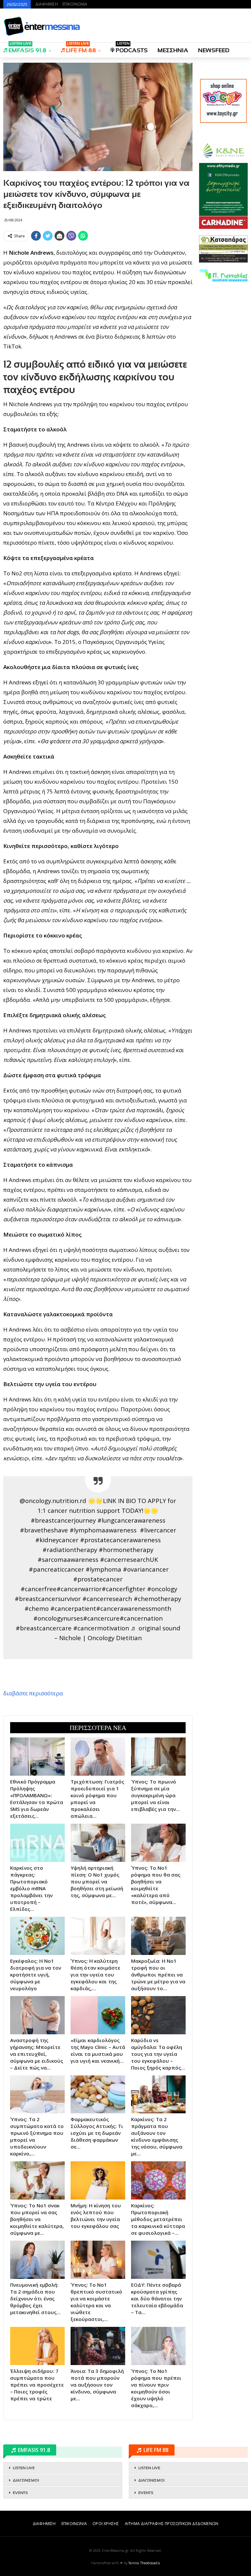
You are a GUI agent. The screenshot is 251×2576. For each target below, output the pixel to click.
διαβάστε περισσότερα (33, 1693)
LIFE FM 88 (81, 48)
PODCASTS (132, 48)
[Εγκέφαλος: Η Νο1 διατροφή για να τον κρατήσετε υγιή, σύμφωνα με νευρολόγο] (37, 1936)
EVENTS (20, 2493)
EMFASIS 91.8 (27, 48)
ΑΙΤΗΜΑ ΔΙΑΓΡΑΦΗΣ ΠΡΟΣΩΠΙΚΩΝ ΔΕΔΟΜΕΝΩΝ (172, 2524)
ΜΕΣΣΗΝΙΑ (173, 50)
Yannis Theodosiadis (144, 2563)
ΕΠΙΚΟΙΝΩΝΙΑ (75, 4)
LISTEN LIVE (24, 2468)
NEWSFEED (214, 50)
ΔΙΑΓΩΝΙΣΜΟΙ (26, 2480)
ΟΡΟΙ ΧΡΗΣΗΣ (106, 2524)
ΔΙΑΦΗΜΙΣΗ (47, 4)
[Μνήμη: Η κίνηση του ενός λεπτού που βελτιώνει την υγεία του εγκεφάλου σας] (98, 2180)
